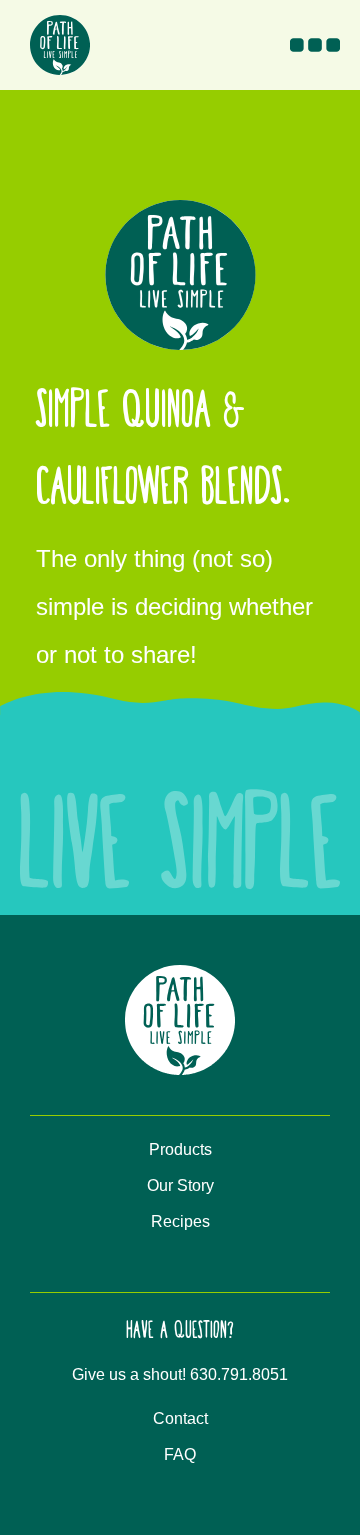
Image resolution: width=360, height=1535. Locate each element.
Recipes (180, 1221)
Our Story (180, 1185)
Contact (180, 1418)
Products (180, 1149)
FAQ (180, 1454)
